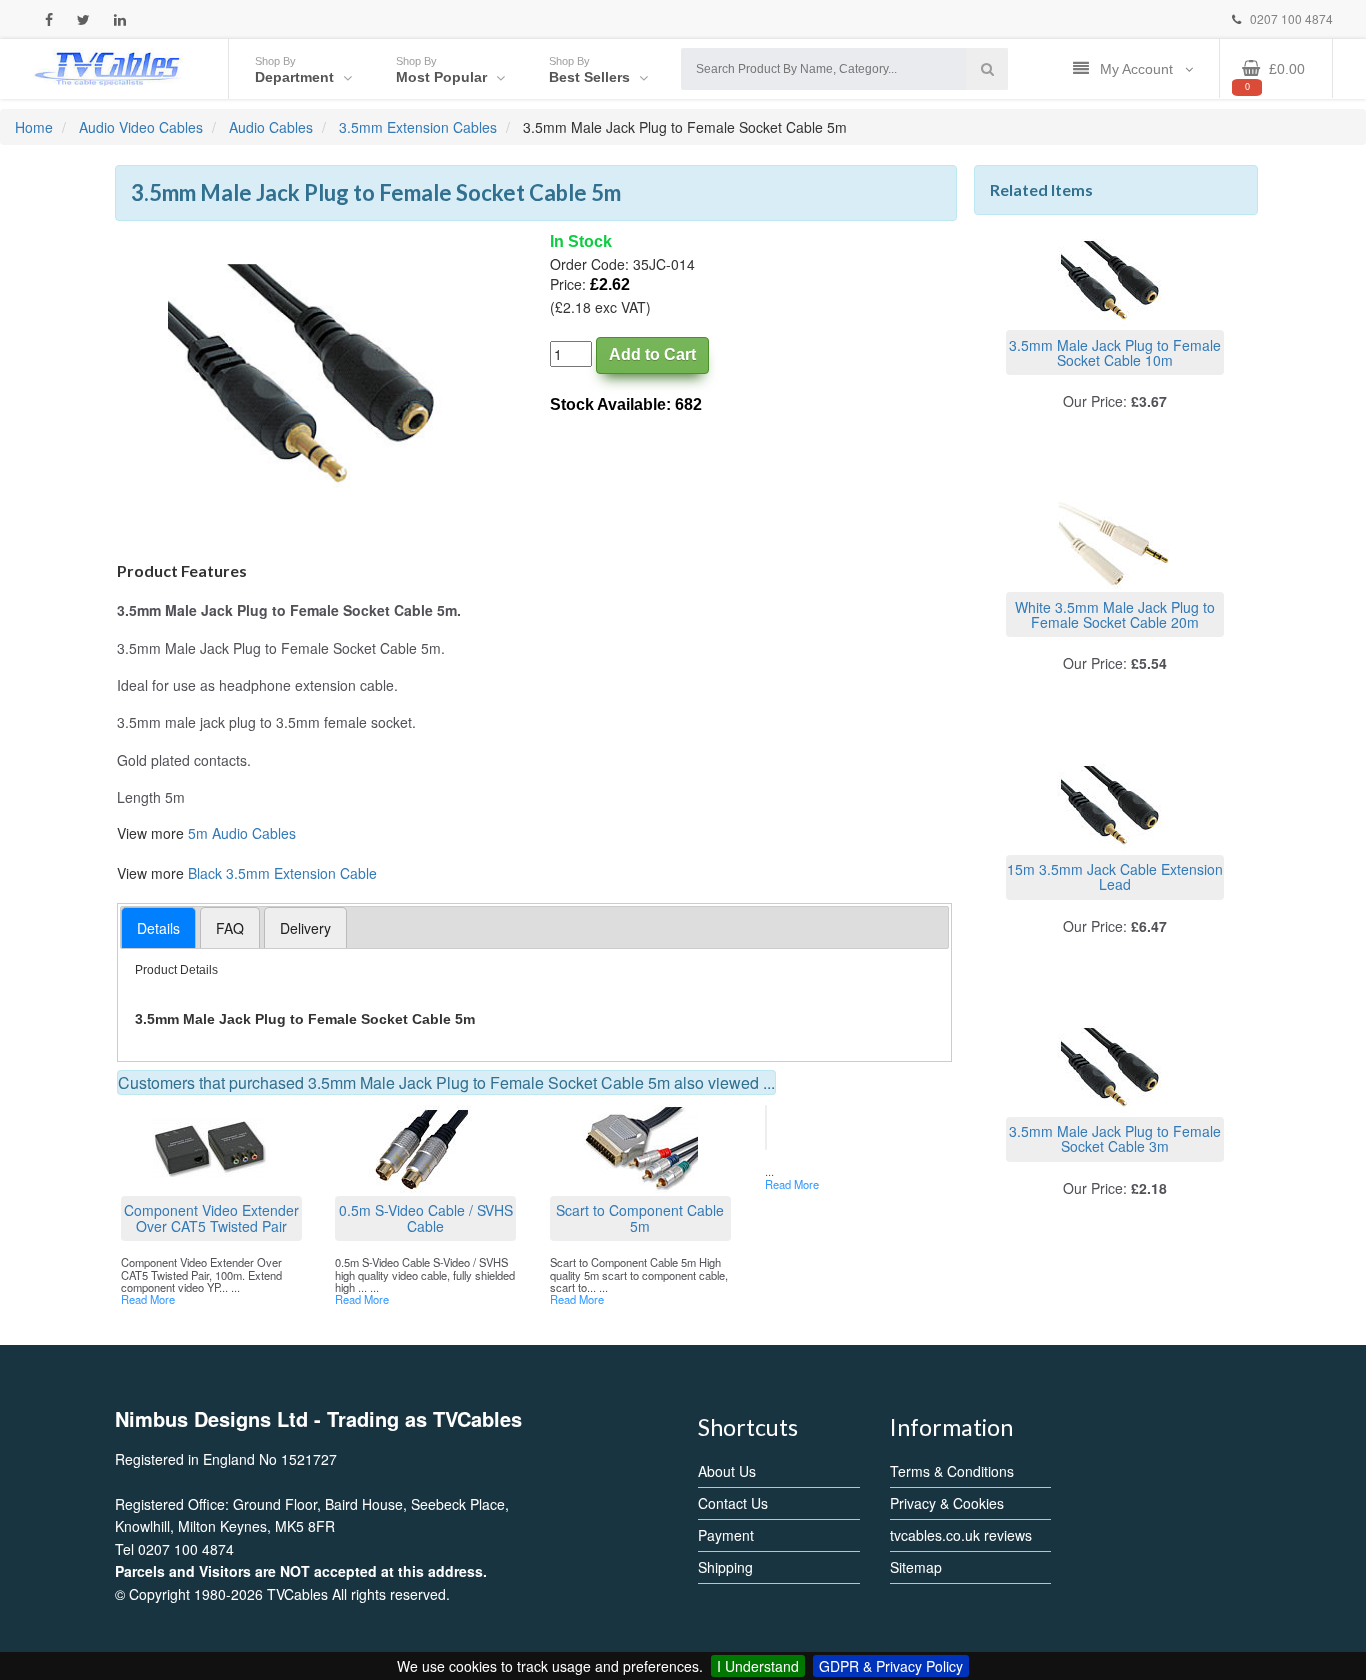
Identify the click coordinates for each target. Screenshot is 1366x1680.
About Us (727, 1471)
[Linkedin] (120, 19)
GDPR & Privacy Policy (891, 1666)
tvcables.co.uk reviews (961, 1535)
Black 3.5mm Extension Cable (282, 873)
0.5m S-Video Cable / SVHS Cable (426, 1217)
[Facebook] (49, 19)
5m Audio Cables (242, 833)
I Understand (758, 1666)
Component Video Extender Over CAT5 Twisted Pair (211, 1217)
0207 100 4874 (1290, 18)
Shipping (725, 1567)
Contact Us (733, 1503)
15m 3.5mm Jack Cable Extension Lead (1115, 876)
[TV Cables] (108, 67)
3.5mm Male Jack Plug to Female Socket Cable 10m (1115, 352)
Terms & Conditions (952, 1471)
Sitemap (916, 1567)
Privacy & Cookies (947, 1503)
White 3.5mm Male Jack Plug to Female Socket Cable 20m (1115, 614)
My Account (1138, 69)
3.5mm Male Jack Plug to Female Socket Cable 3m (1115, 1138)
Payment (726, 1535)
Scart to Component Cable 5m (640, 1217)
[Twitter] (83, 19)
